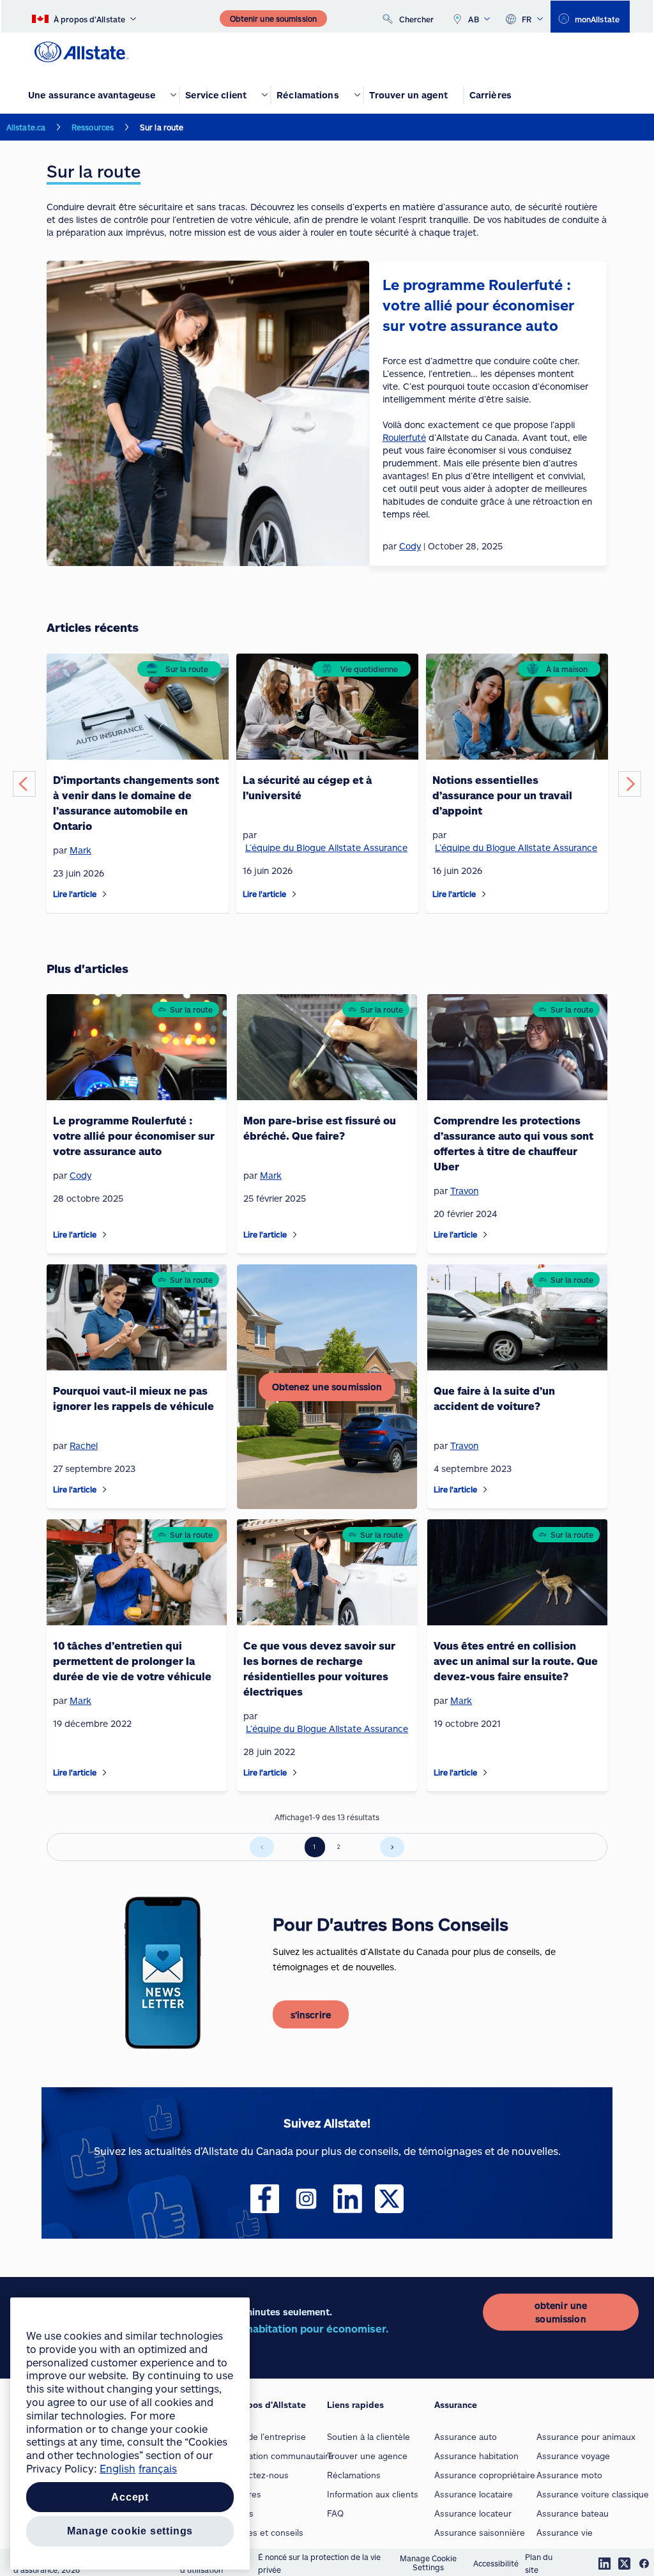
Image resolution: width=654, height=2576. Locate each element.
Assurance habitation (476, 2456)
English (118, 2468)
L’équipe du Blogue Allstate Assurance (326, 847)
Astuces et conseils (264, 2533)
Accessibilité (496, 2563)
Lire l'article (75, 894)
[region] (130, 2434)
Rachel (84, 1445)
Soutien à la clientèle (369, 2437)
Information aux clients (373, 2494)
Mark (80, 850)
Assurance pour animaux (586, 2437)
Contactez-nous (257, 2475)
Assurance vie (565, 2533)
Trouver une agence (367, 2456)
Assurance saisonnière (480, 2533)
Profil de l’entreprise (265, 2437)
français (158, 2468)
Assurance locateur (473, 2513)
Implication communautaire (279, 2456)
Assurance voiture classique (593, 2494)
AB (474, 19)
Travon (464, 1191)
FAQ (335, 2513)
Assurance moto (569, 2475)
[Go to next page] (392, 1847)
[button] (24, 784)
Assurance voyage (573, 2456)
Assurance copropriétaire (485, 2475)
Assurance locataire (474, 2494)
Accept (130, 2497)
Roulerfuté (404, 437)
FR (527, 19)
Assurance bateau (573, 2513)
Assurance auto (466, 2437)
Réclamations (354, 2475)
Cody (80, 1175)
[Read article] (105, 894)
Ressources (93, 127)
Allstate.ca (26, 127)
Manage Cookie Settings (428, 2563)
